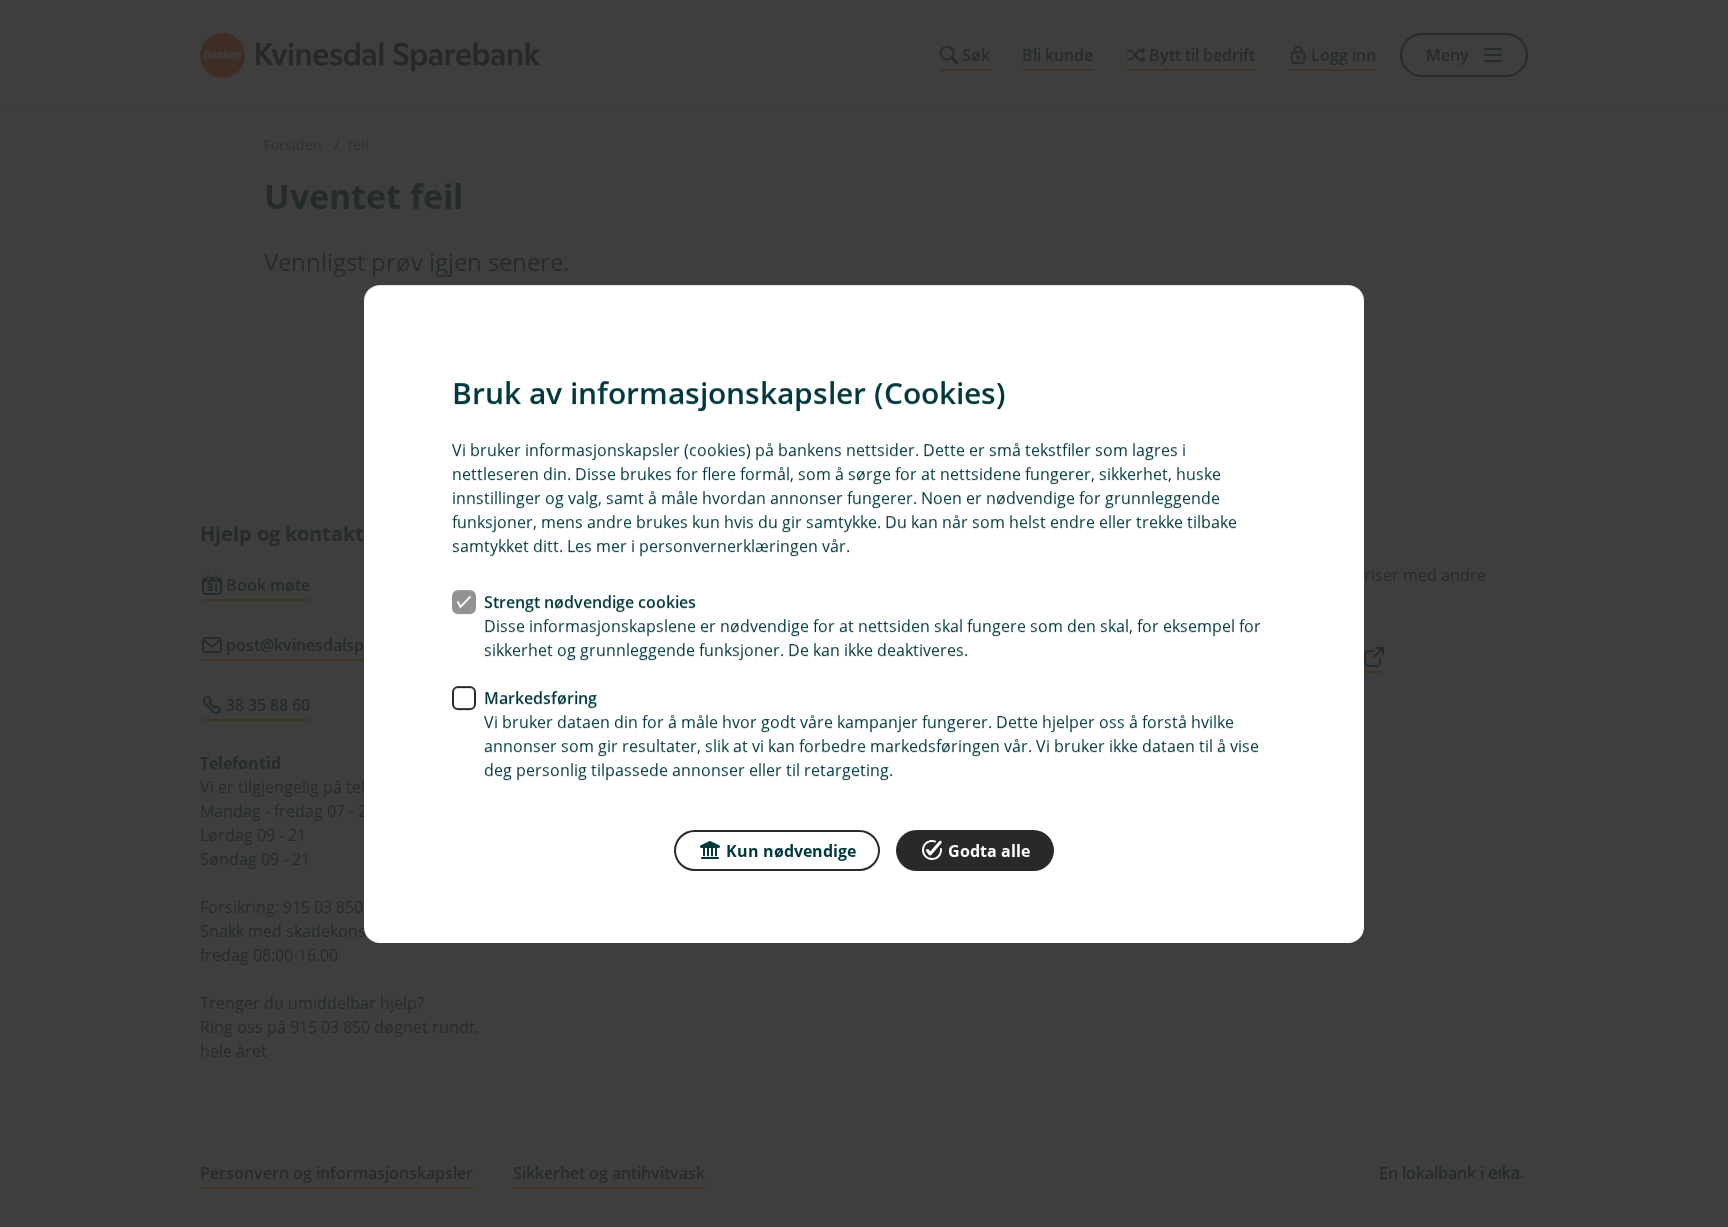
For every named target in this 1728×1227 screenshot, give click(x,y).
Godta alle (989, 850)
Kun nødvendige (791, 850)
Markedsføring (540, 697)
